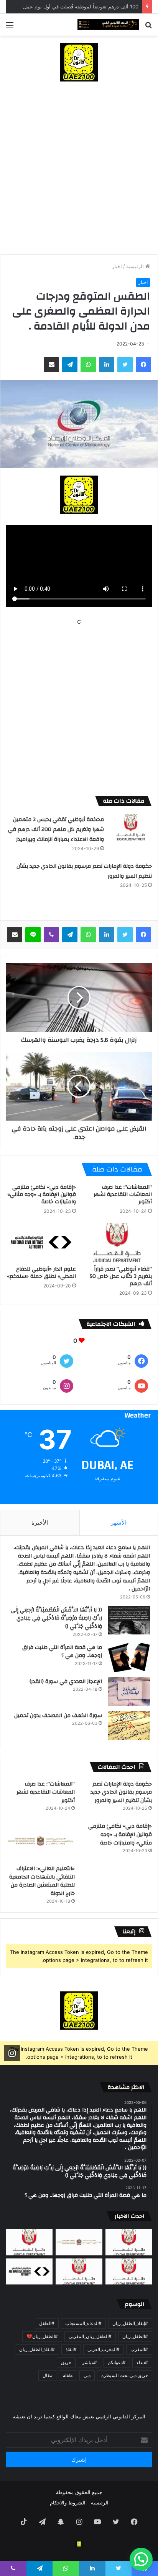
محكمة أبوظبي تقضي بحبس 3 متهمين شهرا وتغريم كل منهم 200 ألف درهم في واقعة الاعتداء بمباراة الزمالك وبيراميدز (56, 829)
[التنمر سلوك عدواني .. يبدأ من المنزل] (29, 2242)
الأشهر (119, 1523)
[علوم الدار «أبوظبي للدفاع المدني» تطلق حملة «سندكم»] (41, 1242)
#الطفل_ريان (135, 2336)
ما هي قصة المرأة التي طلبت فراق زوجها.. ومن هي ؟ (62, 1652)
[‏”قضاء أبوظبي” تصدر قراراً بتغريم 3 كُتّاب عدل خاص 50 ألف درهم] (117, 1242)
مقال (47, 2375)
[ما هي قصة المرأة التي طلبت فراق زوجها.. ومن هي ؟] (129, 1658)
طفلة (68, 2375)
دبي (87, 2375)
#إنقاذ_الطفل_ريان (130, 2323)
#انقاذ (71, 2349)
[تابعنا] (12, 2053)
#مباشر (90, 2362)
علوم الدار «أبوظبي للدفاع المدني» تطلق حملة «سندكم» (41, 1273)
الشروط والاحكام (68, 2503)
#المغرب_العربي (104, 2349)
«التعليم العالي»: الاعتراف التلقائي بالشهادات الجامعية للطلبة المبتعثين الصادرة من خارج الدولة (42, 1881)
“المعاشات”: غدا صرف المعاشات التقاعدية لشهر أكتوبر (123, 1194)
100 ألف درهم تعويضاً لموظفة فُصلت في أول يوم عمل (81, 7)
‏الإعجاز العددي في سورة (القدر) (66, 1681)
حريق (66, 2362)
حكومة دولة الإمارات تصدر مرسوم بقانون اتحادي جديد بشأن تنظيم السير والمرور (121, 1792)
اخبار (117, 266)
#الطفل (47, 2323)
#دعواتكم (117, 2362)
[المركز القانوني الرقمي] (108, 25)
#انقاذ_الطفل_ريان (37, 2349)
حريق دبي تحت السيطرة (125, 2375)
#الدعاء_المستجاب (83, 2323)
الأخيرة (40, 1523)
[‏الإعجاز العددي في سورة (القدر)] (129, 1692)
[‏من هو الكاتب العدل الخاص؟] (129, 2272)
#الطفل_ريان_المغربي (90, 2336)
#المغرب (139, 2349)
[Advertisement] (79, 172)
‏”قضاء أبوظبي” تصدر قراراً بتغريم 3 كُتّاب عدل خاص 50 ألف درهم (121, 1276)
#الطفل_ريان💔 (42, 2336)
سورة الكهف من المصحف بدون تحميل (58, 1716)
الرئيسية (136, 266)
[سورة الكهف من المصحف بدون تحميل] (129, 1726)
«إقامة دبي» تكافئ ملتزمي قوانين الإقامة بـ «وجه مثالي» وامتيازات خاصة (42, 1194)
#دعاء (142, 2362)
